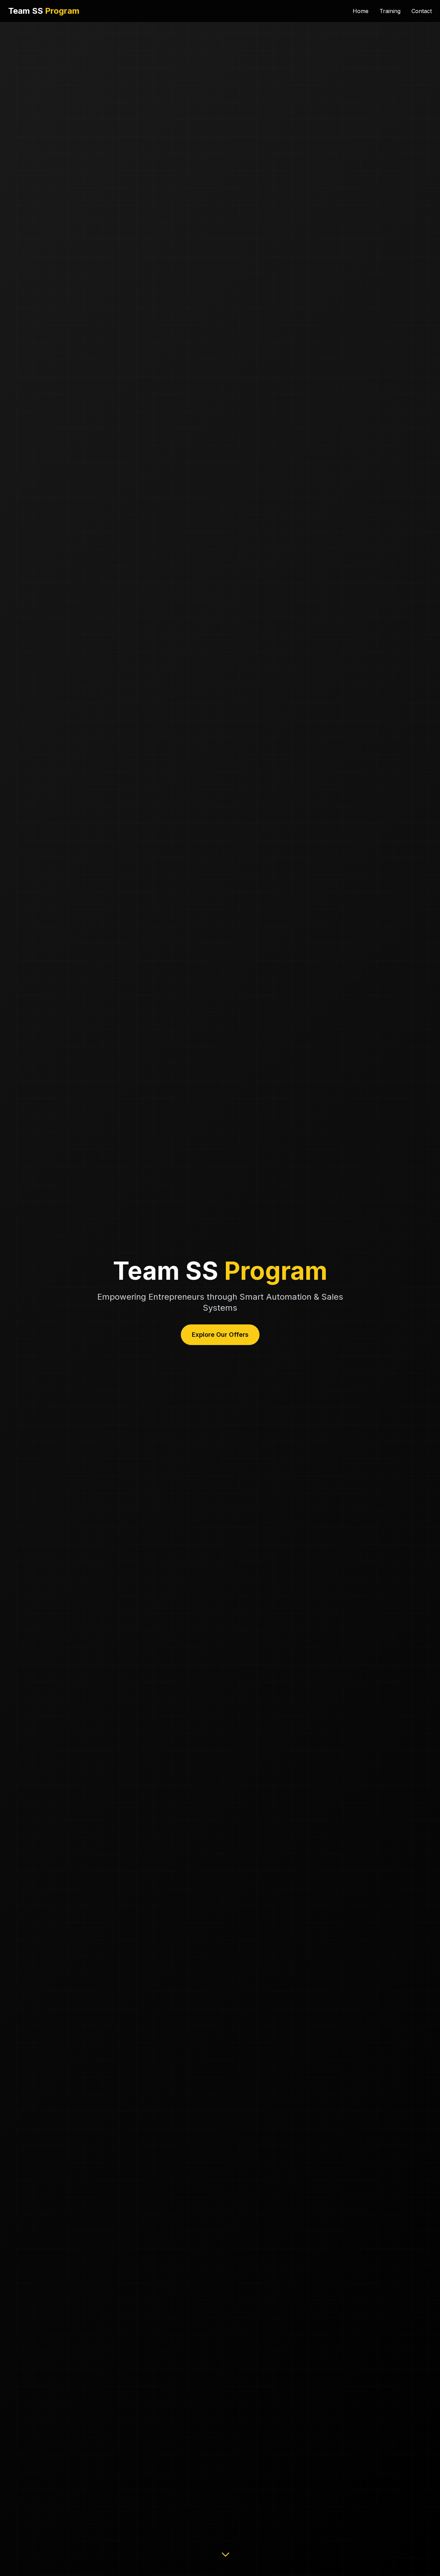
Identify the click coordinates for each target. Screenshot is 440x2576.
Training (390, 11)
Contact (422, 11)
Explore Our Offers (220, 1335)
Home (361, 11)
